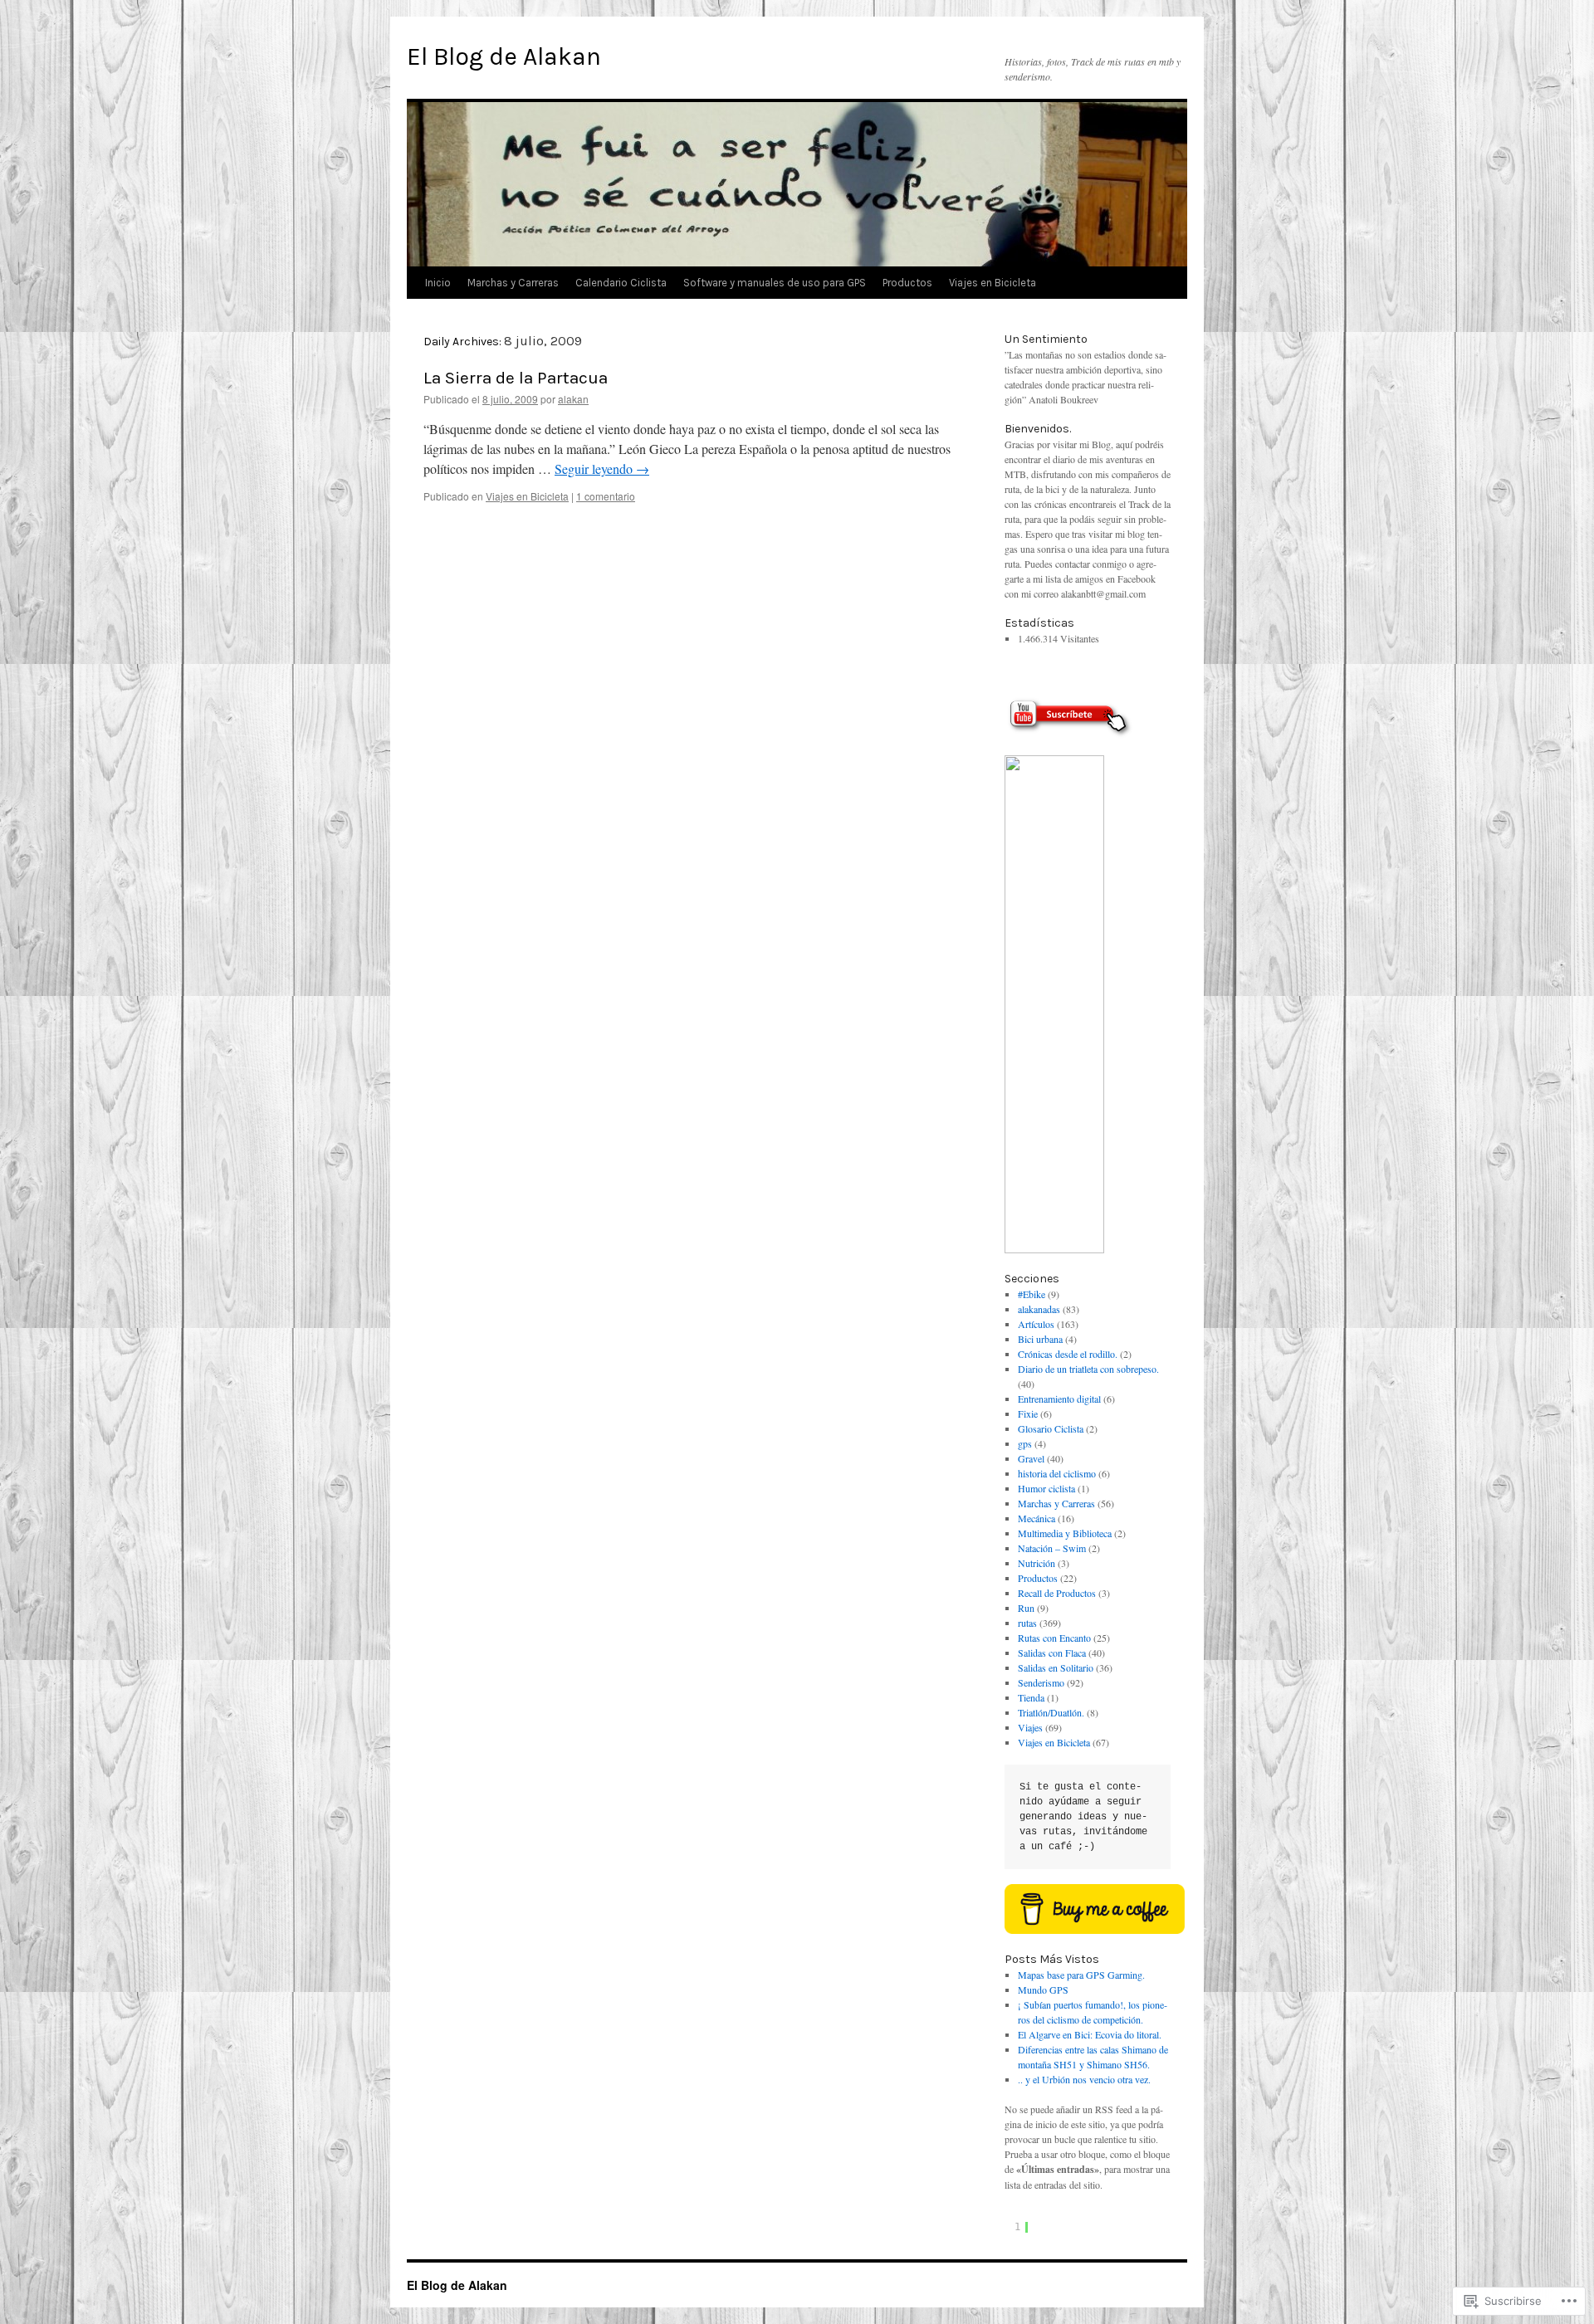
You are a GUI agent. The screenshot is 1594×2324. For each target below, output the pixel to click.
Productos (907, 283)
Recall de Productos (1057, 1593)
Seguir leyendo (602, 469)
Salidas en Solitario (1056, 1667)
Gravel (1031, 1458)
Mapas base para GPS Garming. (1081, 1975)
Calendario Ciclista (621, 283)
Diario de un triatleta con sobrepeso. (1088, 1369)
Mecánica (1037, 1518)
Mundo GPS (1043, 1990)
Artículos (1036, 1324)
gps (1025, 1443)
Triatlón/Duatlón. (1051, 1712)
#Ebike (1032, 1294)
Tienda (1031, 1697)
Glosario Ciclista (1051, 1428)
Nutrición (1037, 1563)
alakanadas (1039, 1309)
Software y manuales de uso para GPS (775, 283)
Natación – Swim (1052, 1548)
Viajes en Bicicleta (993, 283)
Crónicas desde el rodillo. (1068, 1354)
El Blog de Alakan (504, 56)
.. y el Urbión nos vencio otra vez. (1084, 2079)
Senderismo (1041, 1682)
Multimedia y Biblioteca (1065, 1533)
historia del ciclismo (1057, 1473)
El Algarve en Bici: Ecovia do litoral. (1090, 2034)
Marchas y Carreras (513, 283)
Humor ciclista (1046, 1488)
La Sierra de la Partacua (516, 378)
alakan (573, 399)
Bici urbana (1040, 1339)
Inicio (438, 283)
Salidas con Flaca (1052, 1653)
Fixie (1028, 1413)
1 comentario (606, 496)
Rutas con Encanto (1054, 1638)
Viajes (1030, 1727)
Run (1026, 1608)
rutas (1027, 1623)
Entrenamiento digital (1059, 1399)
